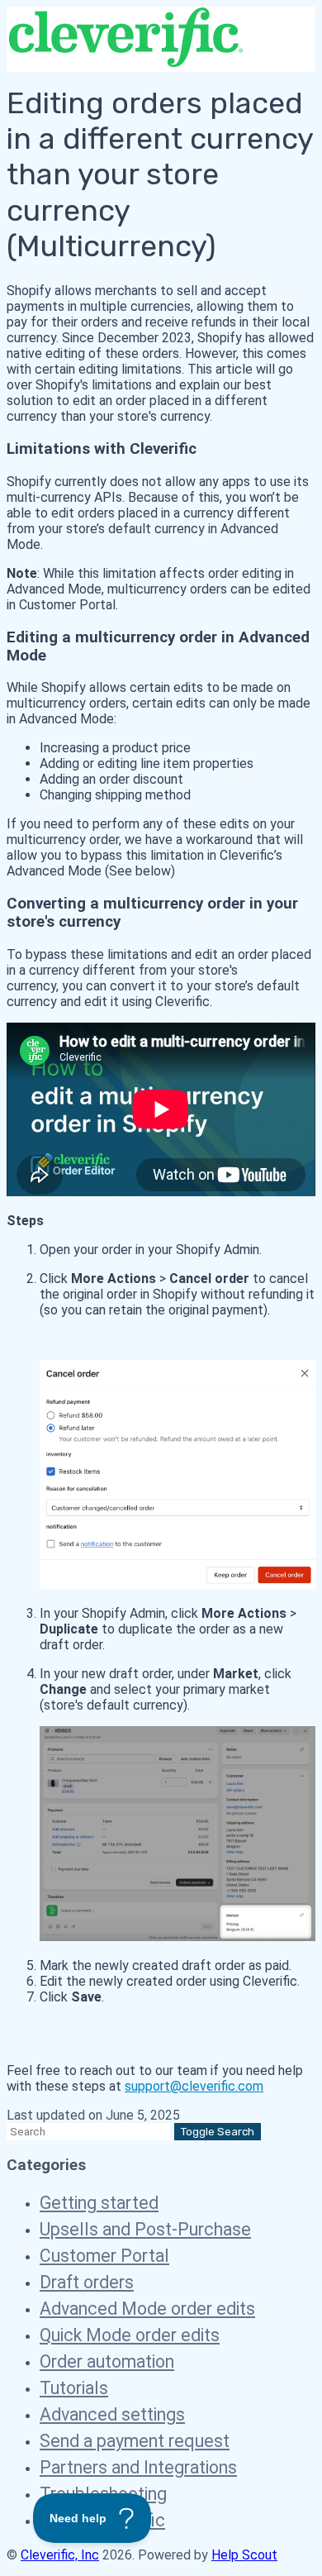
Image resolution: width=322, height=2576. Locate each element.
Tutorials (74, 2388)
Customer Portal (104, 2256)
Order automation (107, 2361)
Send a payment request (135, 2441)
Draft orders (87, 2282)
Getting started (99, 2203)
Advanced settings (112, 2414)
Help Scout (244, 2555)
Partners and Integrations (138, 2467)
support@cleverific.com (194, 2086)
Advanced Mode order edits (147, 2309)
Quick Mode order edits (130, 2335)
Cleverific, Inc (60, 2555)
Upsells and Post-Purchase (145, 2229)
